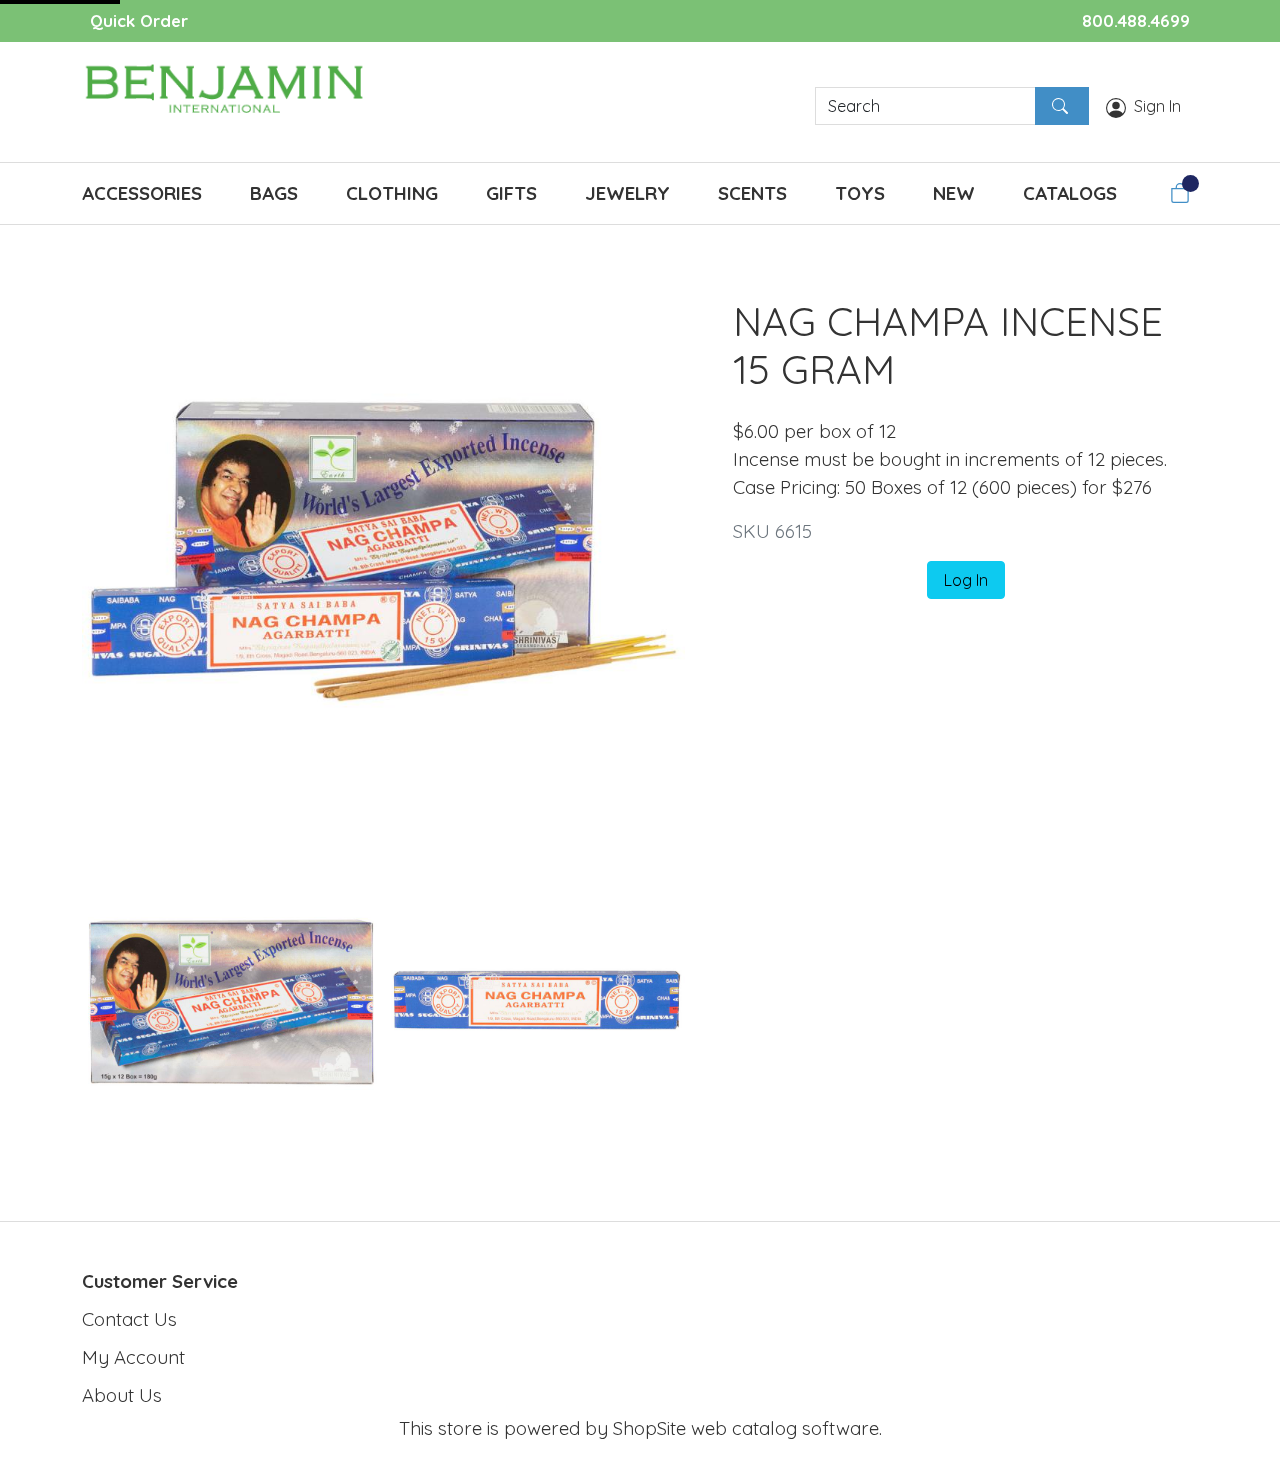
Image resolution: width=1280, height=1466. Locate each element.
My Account (133, 1357)
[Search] (1062, 106)
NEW (954, 193)
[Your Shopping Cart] (1180, 193)
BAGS (274, 193)
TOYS (860, 193)
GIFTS (511, 193)
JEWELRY (627, 193)
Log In (966, 580)
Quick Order (139, 20)
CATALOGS (1070, 193)
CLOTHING (392, 193)
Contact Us (129, 1319)
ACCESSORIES (142, 193)
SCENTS (752, 193)
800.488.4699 (1136, 20)
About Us (122, 1395)
